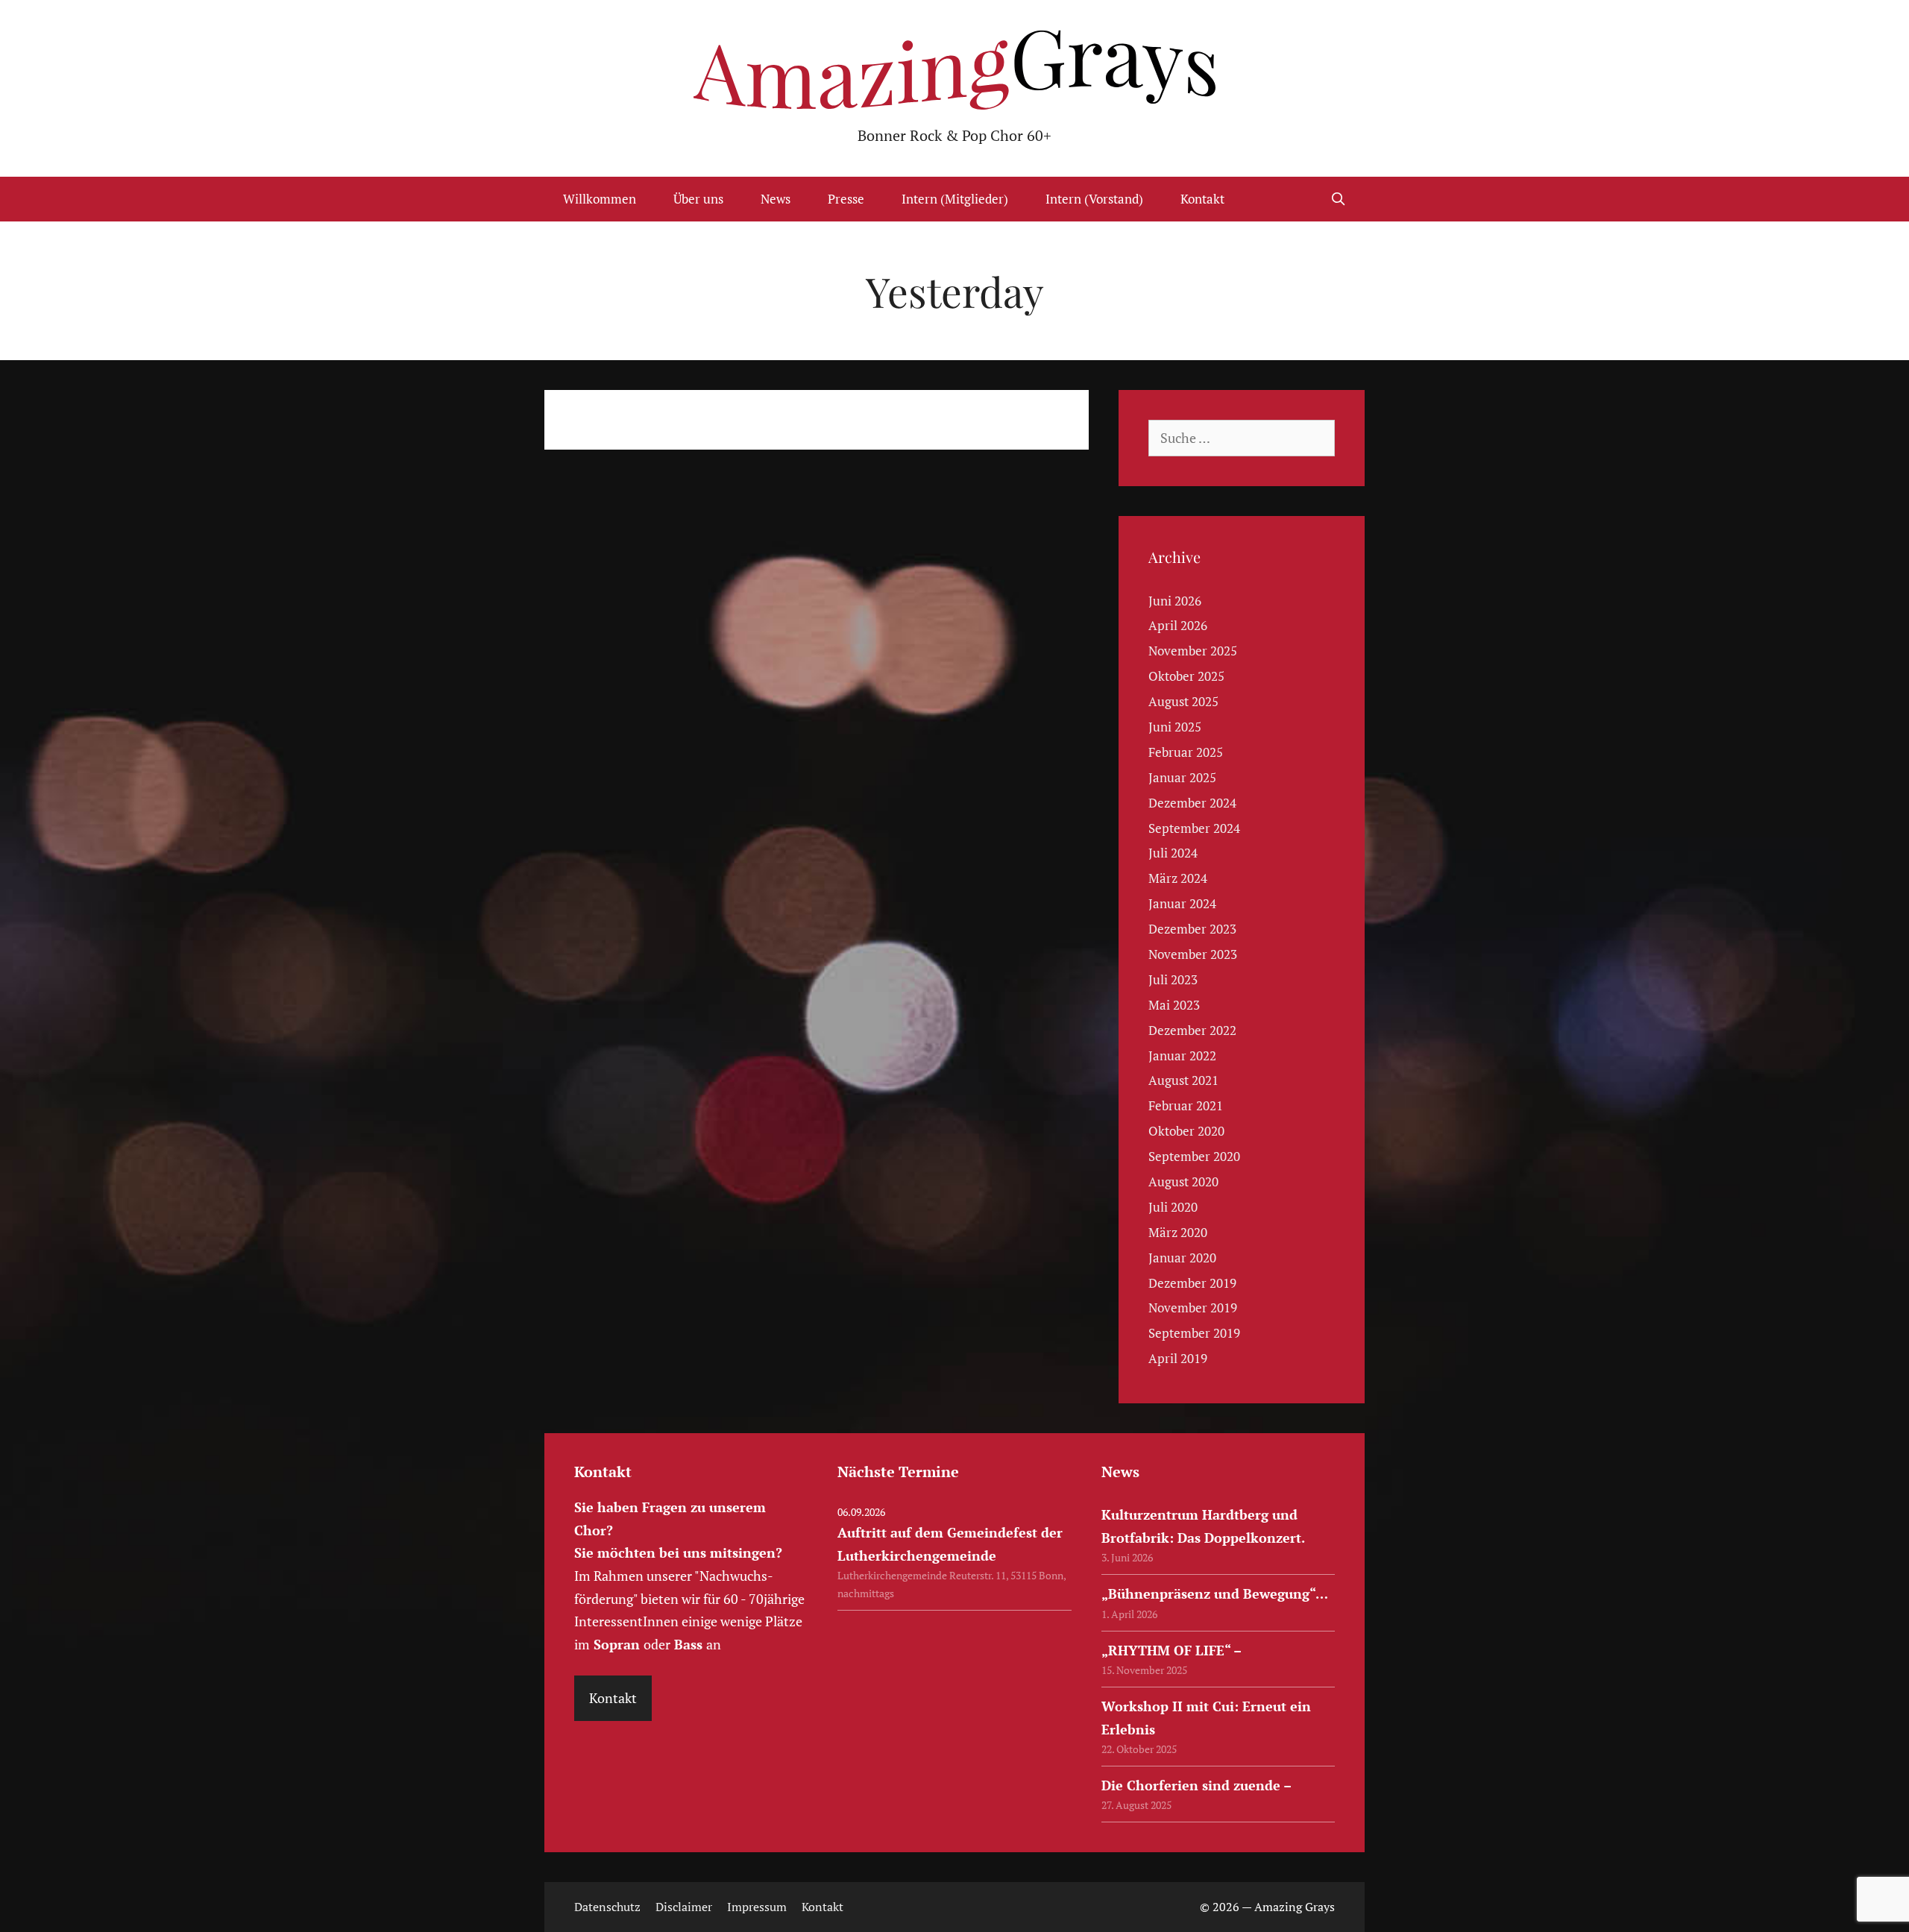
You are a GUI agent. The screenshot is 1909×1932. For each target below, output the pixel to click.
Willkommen (600, 199)
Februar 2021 (1186, 1105)
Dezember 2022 (1192, 1030)
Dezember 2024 (1192, 803)
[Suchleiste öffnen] (1338, 199)
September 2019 (1194, 1333)
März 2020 (1178, 1232)
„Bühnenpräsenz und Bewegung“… (1215, 1593)
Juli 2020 (1173, 1207)
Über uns (698, 199)
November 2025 (1193, 651)
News (776, 199)
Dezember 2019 (1192, 1283)
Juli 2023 (1173, 979)
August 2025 (1183, 701)
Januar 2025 (1182, 777)
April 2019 (1178, 1358)
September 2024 (1194, 828)
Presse (846, 199)
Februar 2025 (1186, 752)
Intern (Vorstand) (1094, 199)
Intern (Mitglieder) (955, 199)
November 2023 (1193, 954)
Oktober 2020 (1186, 1131)
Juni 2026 (1175, 601)
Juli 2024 (1173, 853)
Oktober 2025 (1186, 676)
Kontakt (1202, 199)
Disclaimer (684, 1907)
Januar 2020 (1182, 1258)
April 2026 (1178, 625)
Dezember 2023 (1192, 929)
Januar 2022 (1182, 1055)
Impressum (757, 1907)
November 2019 (1193, 1308)
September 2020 (1194, 1156)
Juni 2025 (1175, 727)
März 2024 (1178, 878)
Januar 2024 (1182, 903)
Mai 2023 (1174, 1005)
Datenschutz (607, 1907)
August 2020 (1183, 1181)
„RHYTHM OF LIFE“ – (1171, 1650)
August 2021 (1183, 1080)
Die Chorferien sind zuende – (1196, 1785)
